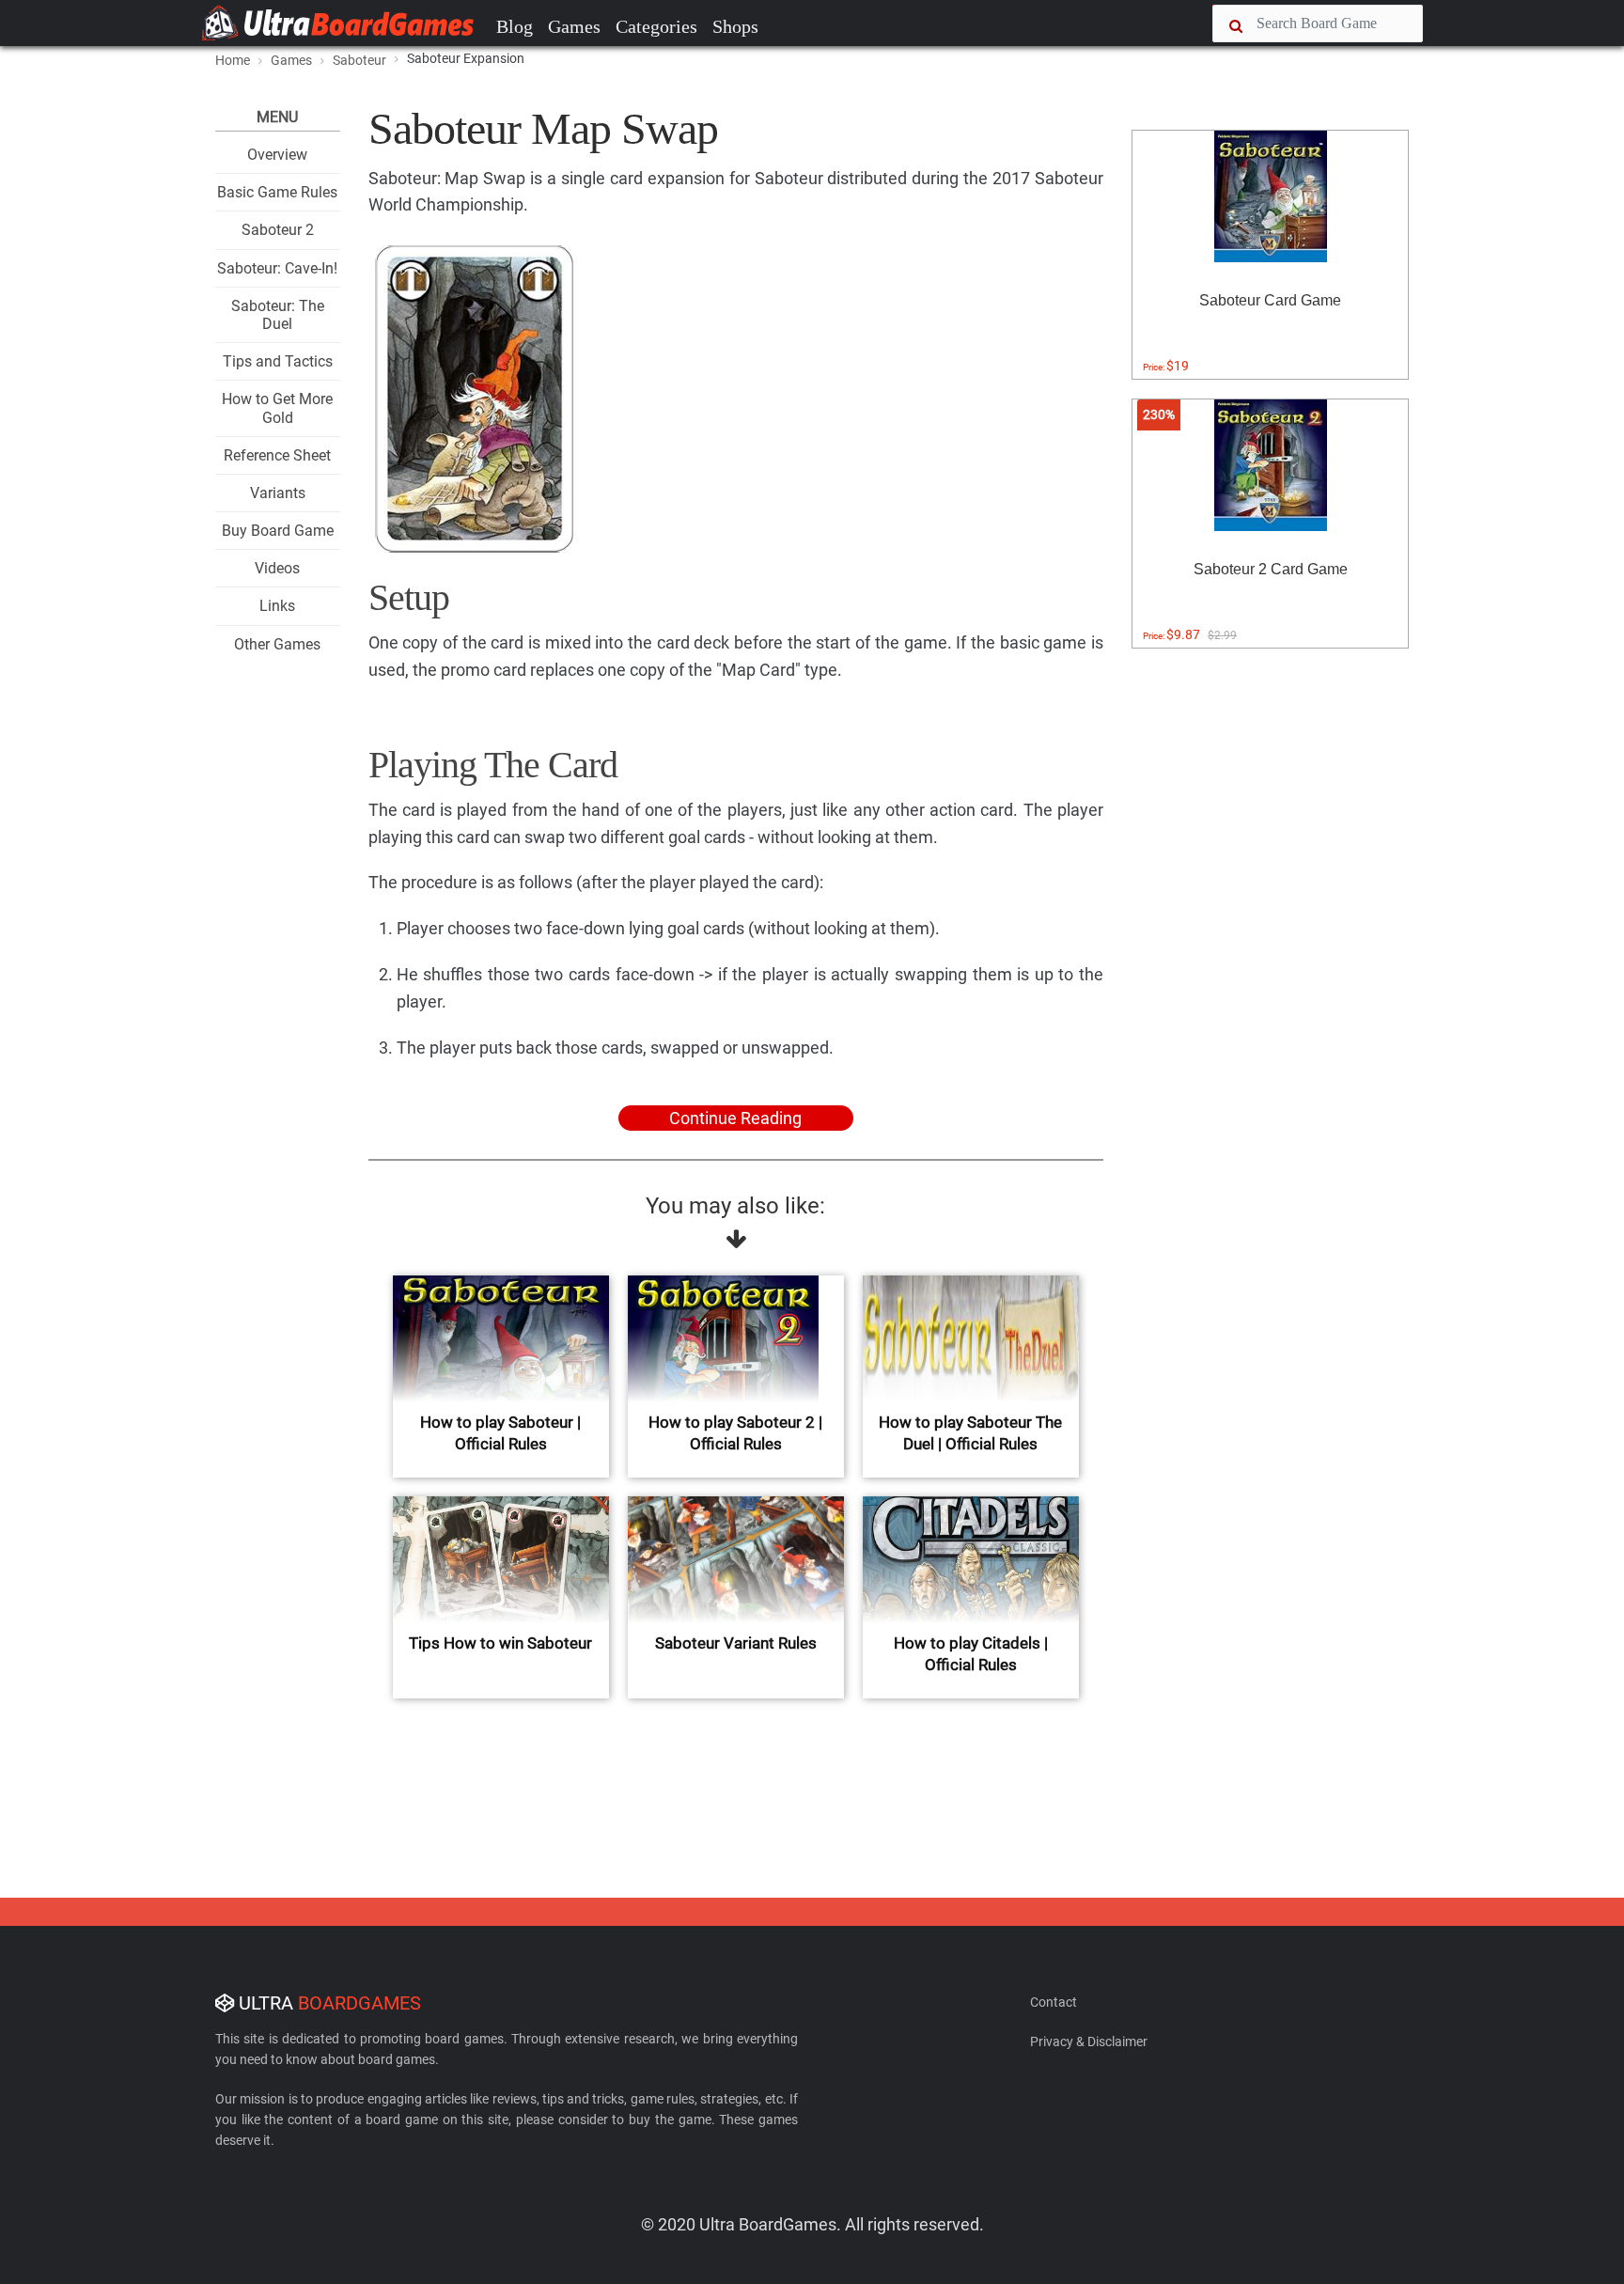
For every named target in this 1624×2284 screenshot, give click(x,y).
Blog (515, 26)
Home (233, 60)
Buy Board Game (278, 531)
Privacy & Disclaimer (1089, 2042)
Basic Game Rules (277, 192)
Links (277, 606)
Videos (277, 568)
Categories (656, 26)
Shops (735, 26)
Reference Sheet (277, 455)
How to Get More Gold (277, 408)
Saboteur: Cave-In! (277, 268)
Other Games (277, 644)
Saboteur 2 (278, 230)
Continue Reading (735, 1118)
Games (574, 26)
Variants (278, 493)
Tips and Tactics (278, 361)
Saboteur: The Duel (278, 315)
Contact (1054, 2002)
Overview (277, 155)
